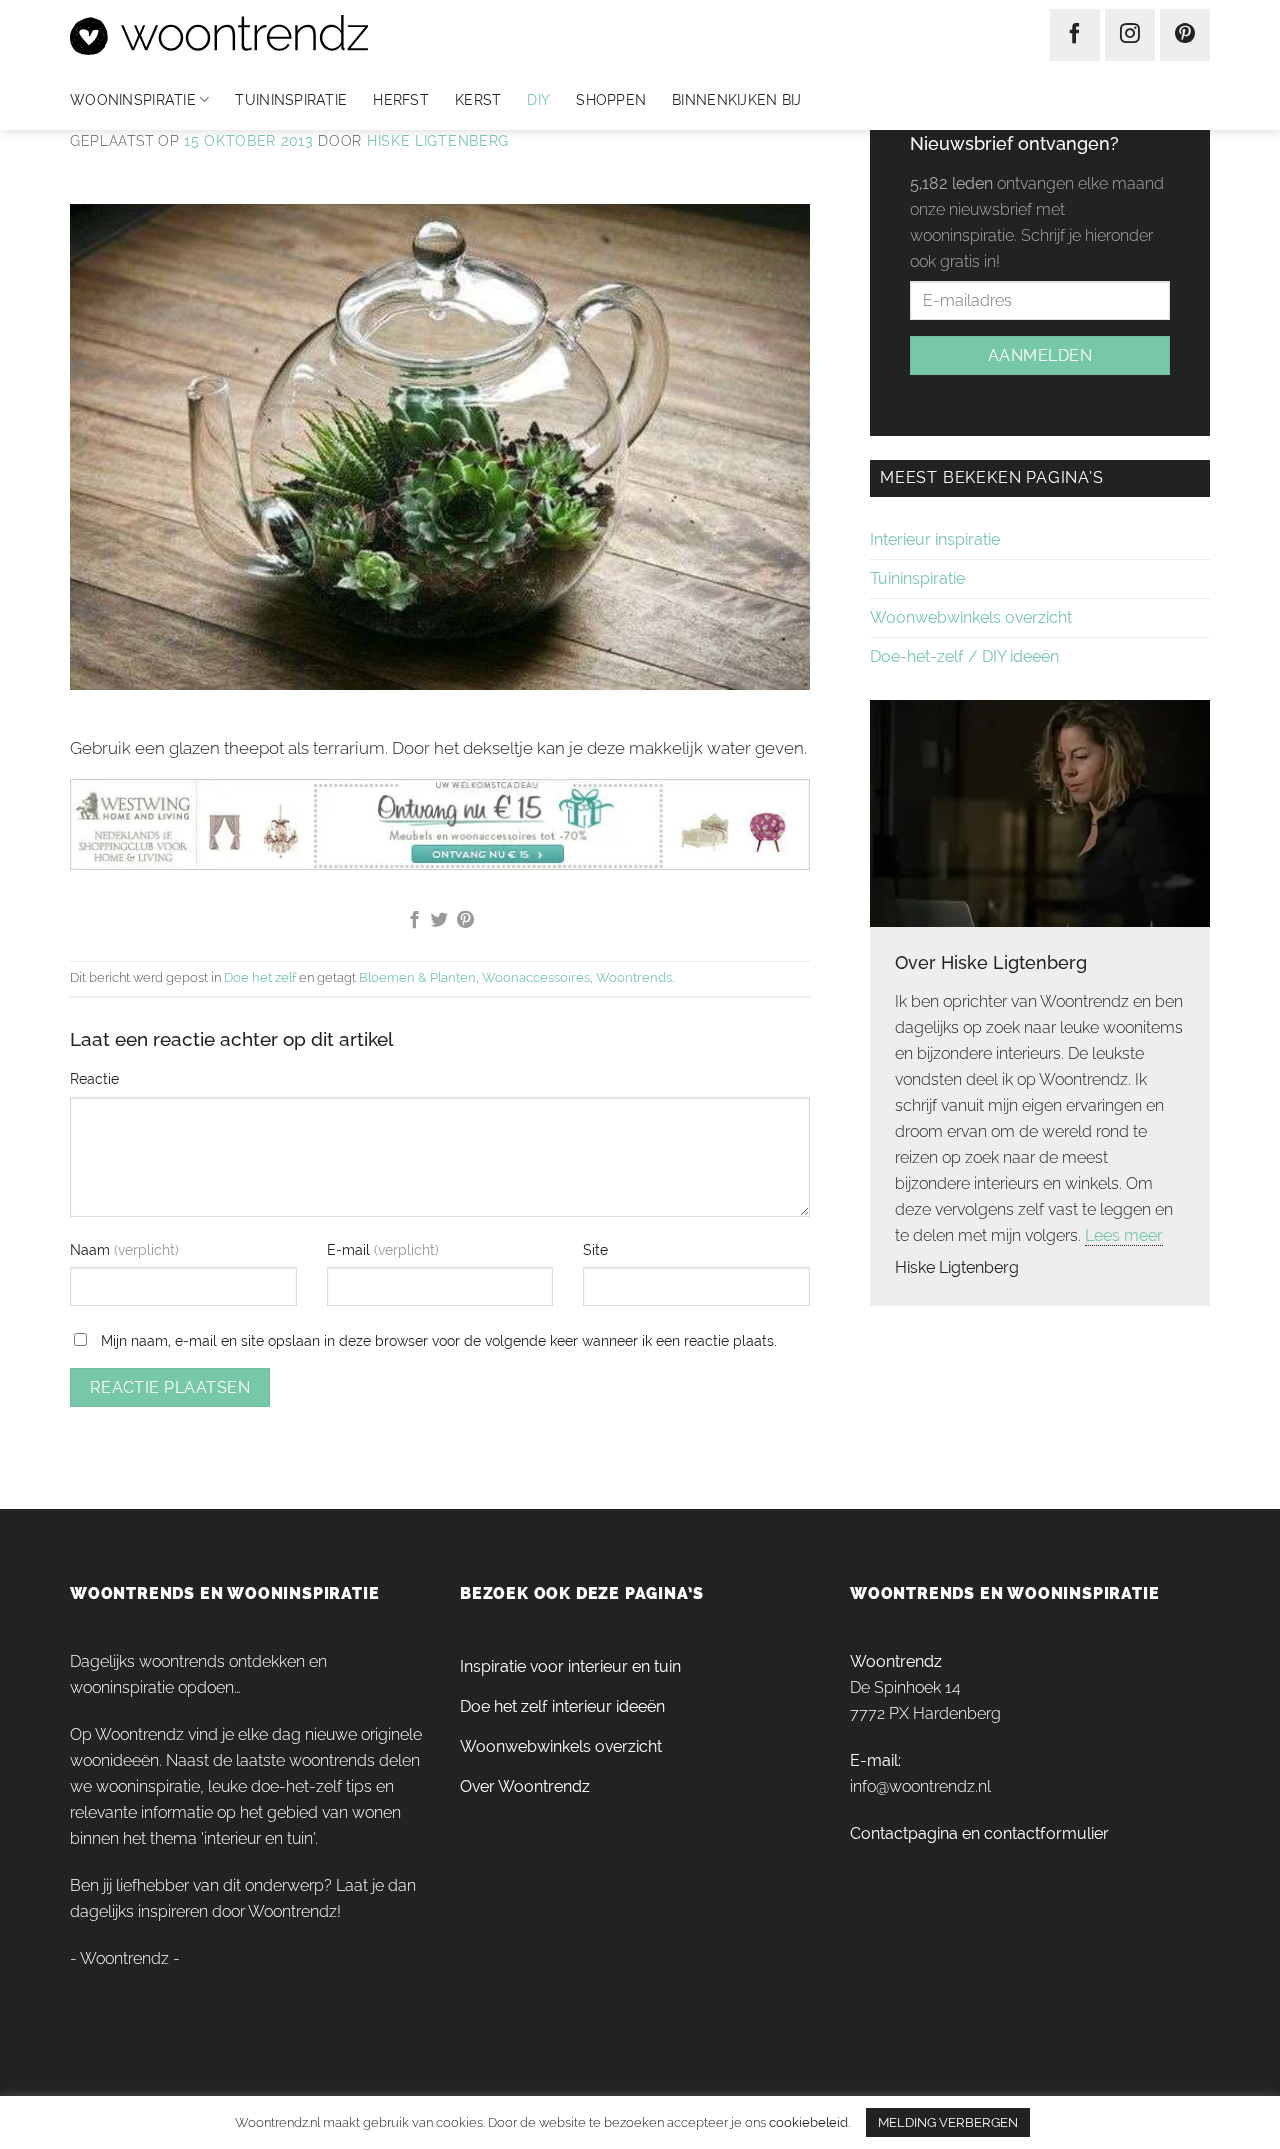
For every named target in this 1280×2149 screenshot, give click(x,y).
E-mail (350, 1249)
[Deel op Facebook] (413, 921)
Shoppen (611, 100)
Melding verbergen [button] (948, 2122)
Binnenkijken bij (736, 100)
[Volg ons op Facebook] (1075, 35)
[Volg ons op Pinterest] (1185, 35)
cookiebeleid (808, 2122)
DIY (538, 100)
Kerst (478, 100)
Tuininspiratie (291, 100)
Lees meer (1124, 1235)
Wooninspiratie (133, 100)
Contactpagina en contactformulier (979, 1833)
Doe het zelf (260, 977)
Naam (92, 1249)
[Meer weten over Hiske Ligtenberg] (1040, 811)
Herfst (401, 100)
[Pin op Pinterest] (465, 921)
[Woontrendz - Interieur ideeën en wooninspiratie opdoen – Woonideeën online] (278, 35)
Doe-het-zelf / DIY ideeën (964, 656)
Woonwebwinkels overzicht (971, 617)
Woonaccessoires (536, 977)
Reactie (94, 1078)
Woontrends (634, 977)
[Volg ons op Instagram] (1130, 35)
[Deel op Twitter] (439, 921)
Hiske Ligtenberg (438, 141)
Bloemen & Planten (417, 977)
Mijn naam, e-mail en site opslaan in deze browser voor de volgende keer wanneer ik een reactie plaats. (439, 1340)
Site (595, 1249)
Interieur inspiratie (935, 539)
